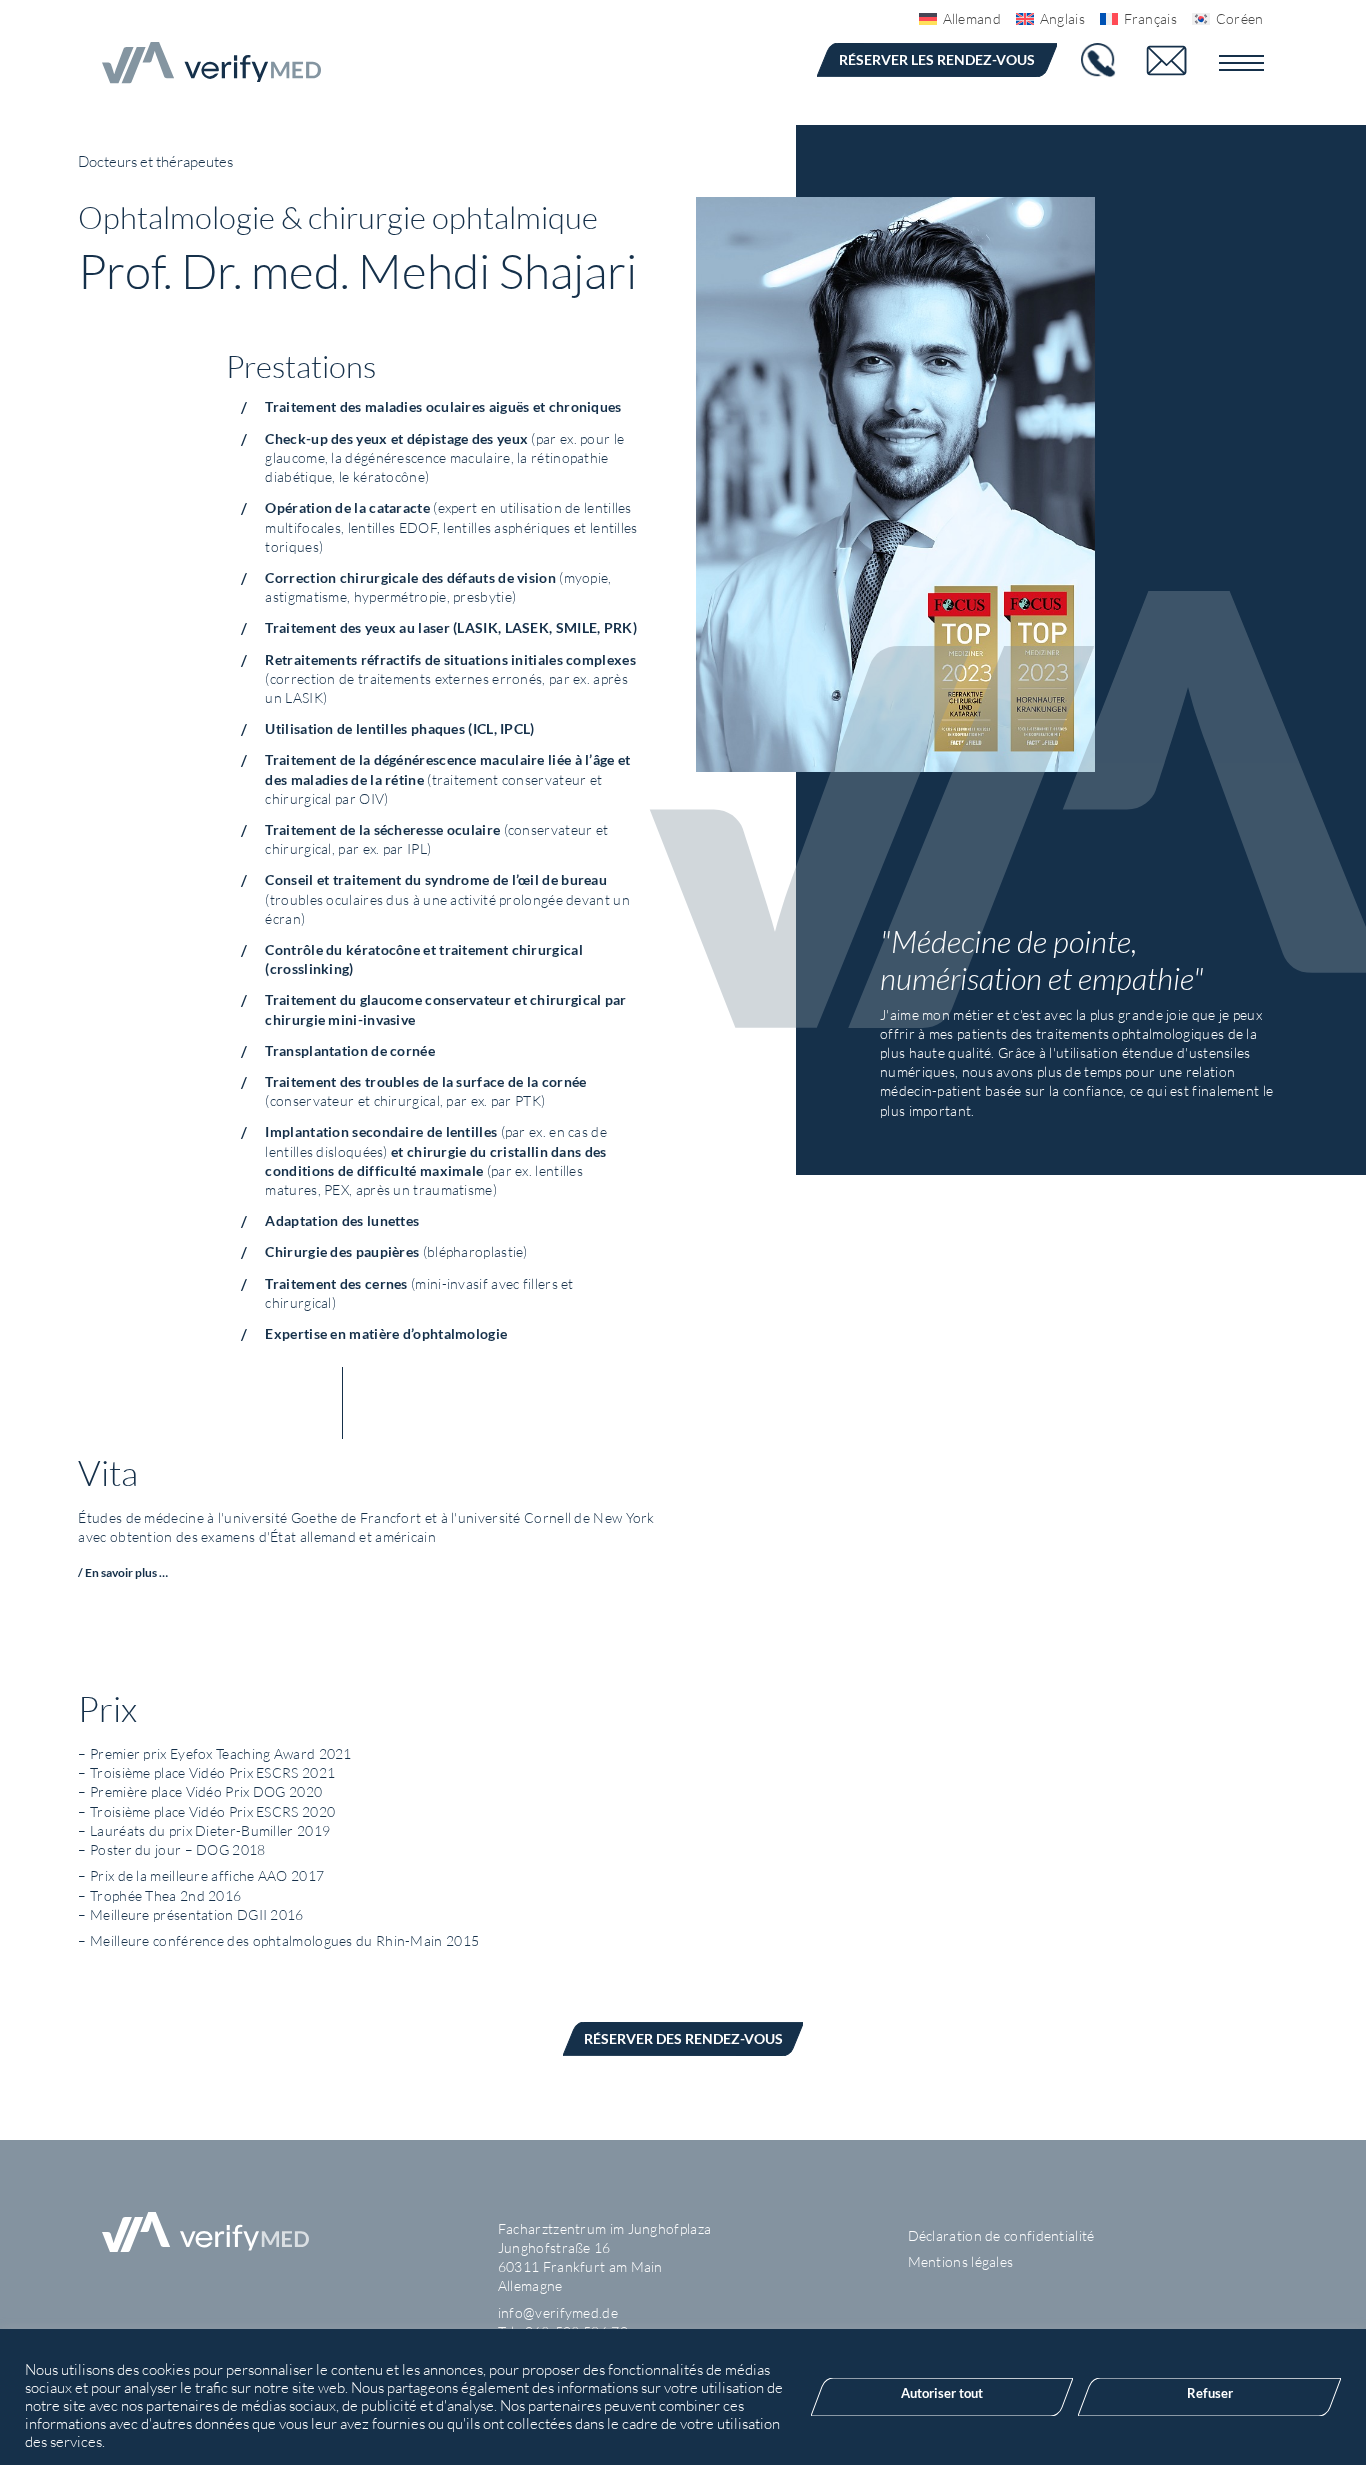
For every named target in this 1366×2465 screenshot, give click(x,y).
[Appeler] (1100, 60)
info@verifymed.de (558, 2312)
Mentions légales (961, 2261)
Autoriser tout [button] (942, 2393)
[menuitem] (952, 19)
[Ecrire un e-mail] (1179, 60)
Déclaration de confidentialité (1001, 2235)
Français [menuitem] (1150, 18)
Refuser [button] (1210, 2393)
